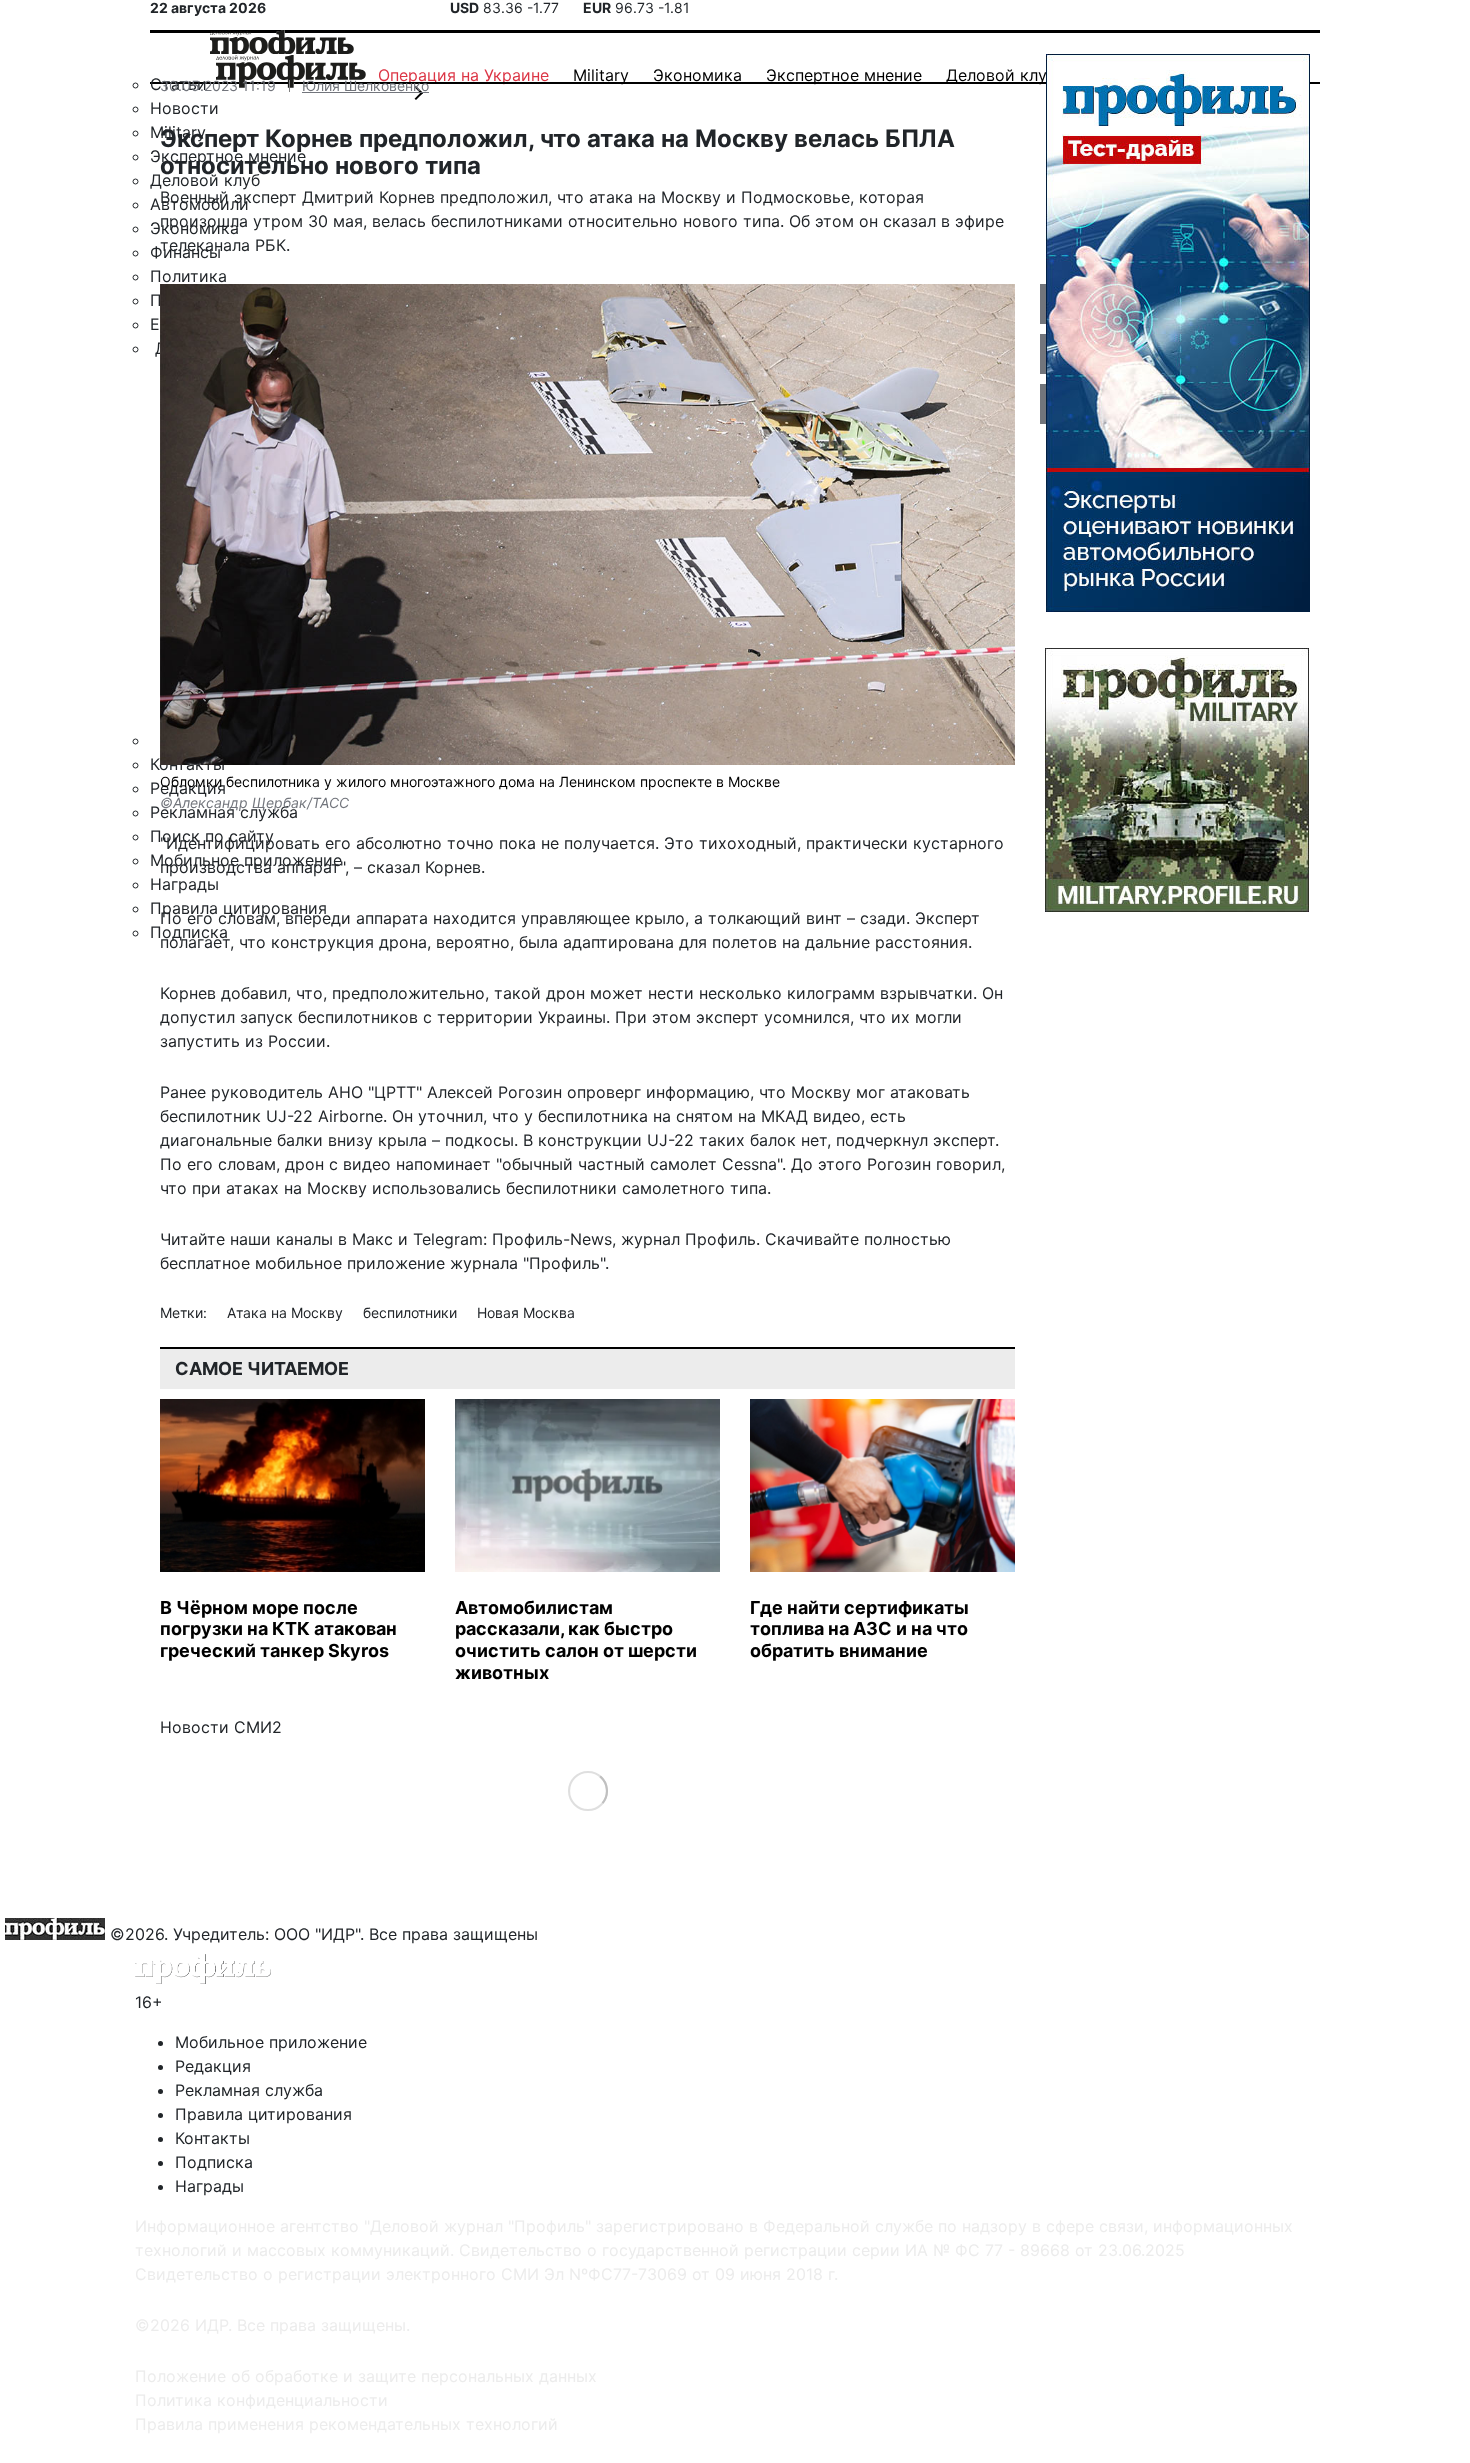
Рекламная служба (249, 2090)
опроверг (604, 1092)
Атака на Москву (287, 1312)
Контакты (212, 2138)
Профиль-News (552, 1239)
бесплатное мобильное (251, 1263)
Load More (587, 1790)
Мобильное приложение (271, 2042)
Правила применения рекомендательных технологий (346, 2424)
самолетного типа (694, 1188)
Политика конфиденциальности (261, 2400)
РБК (270, 245)
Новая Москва (526, 1312)
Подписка (214, 2162)
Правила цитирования (263, 2114)
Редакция (213, 2066)
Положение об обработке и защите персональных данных (366, 2376)
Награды (209, 2186)
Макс (372, 1239)
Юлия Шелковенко (365, 85)
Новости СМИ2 (221, 1727)
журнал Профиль (688, 1239)
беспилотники (412, 1312)
